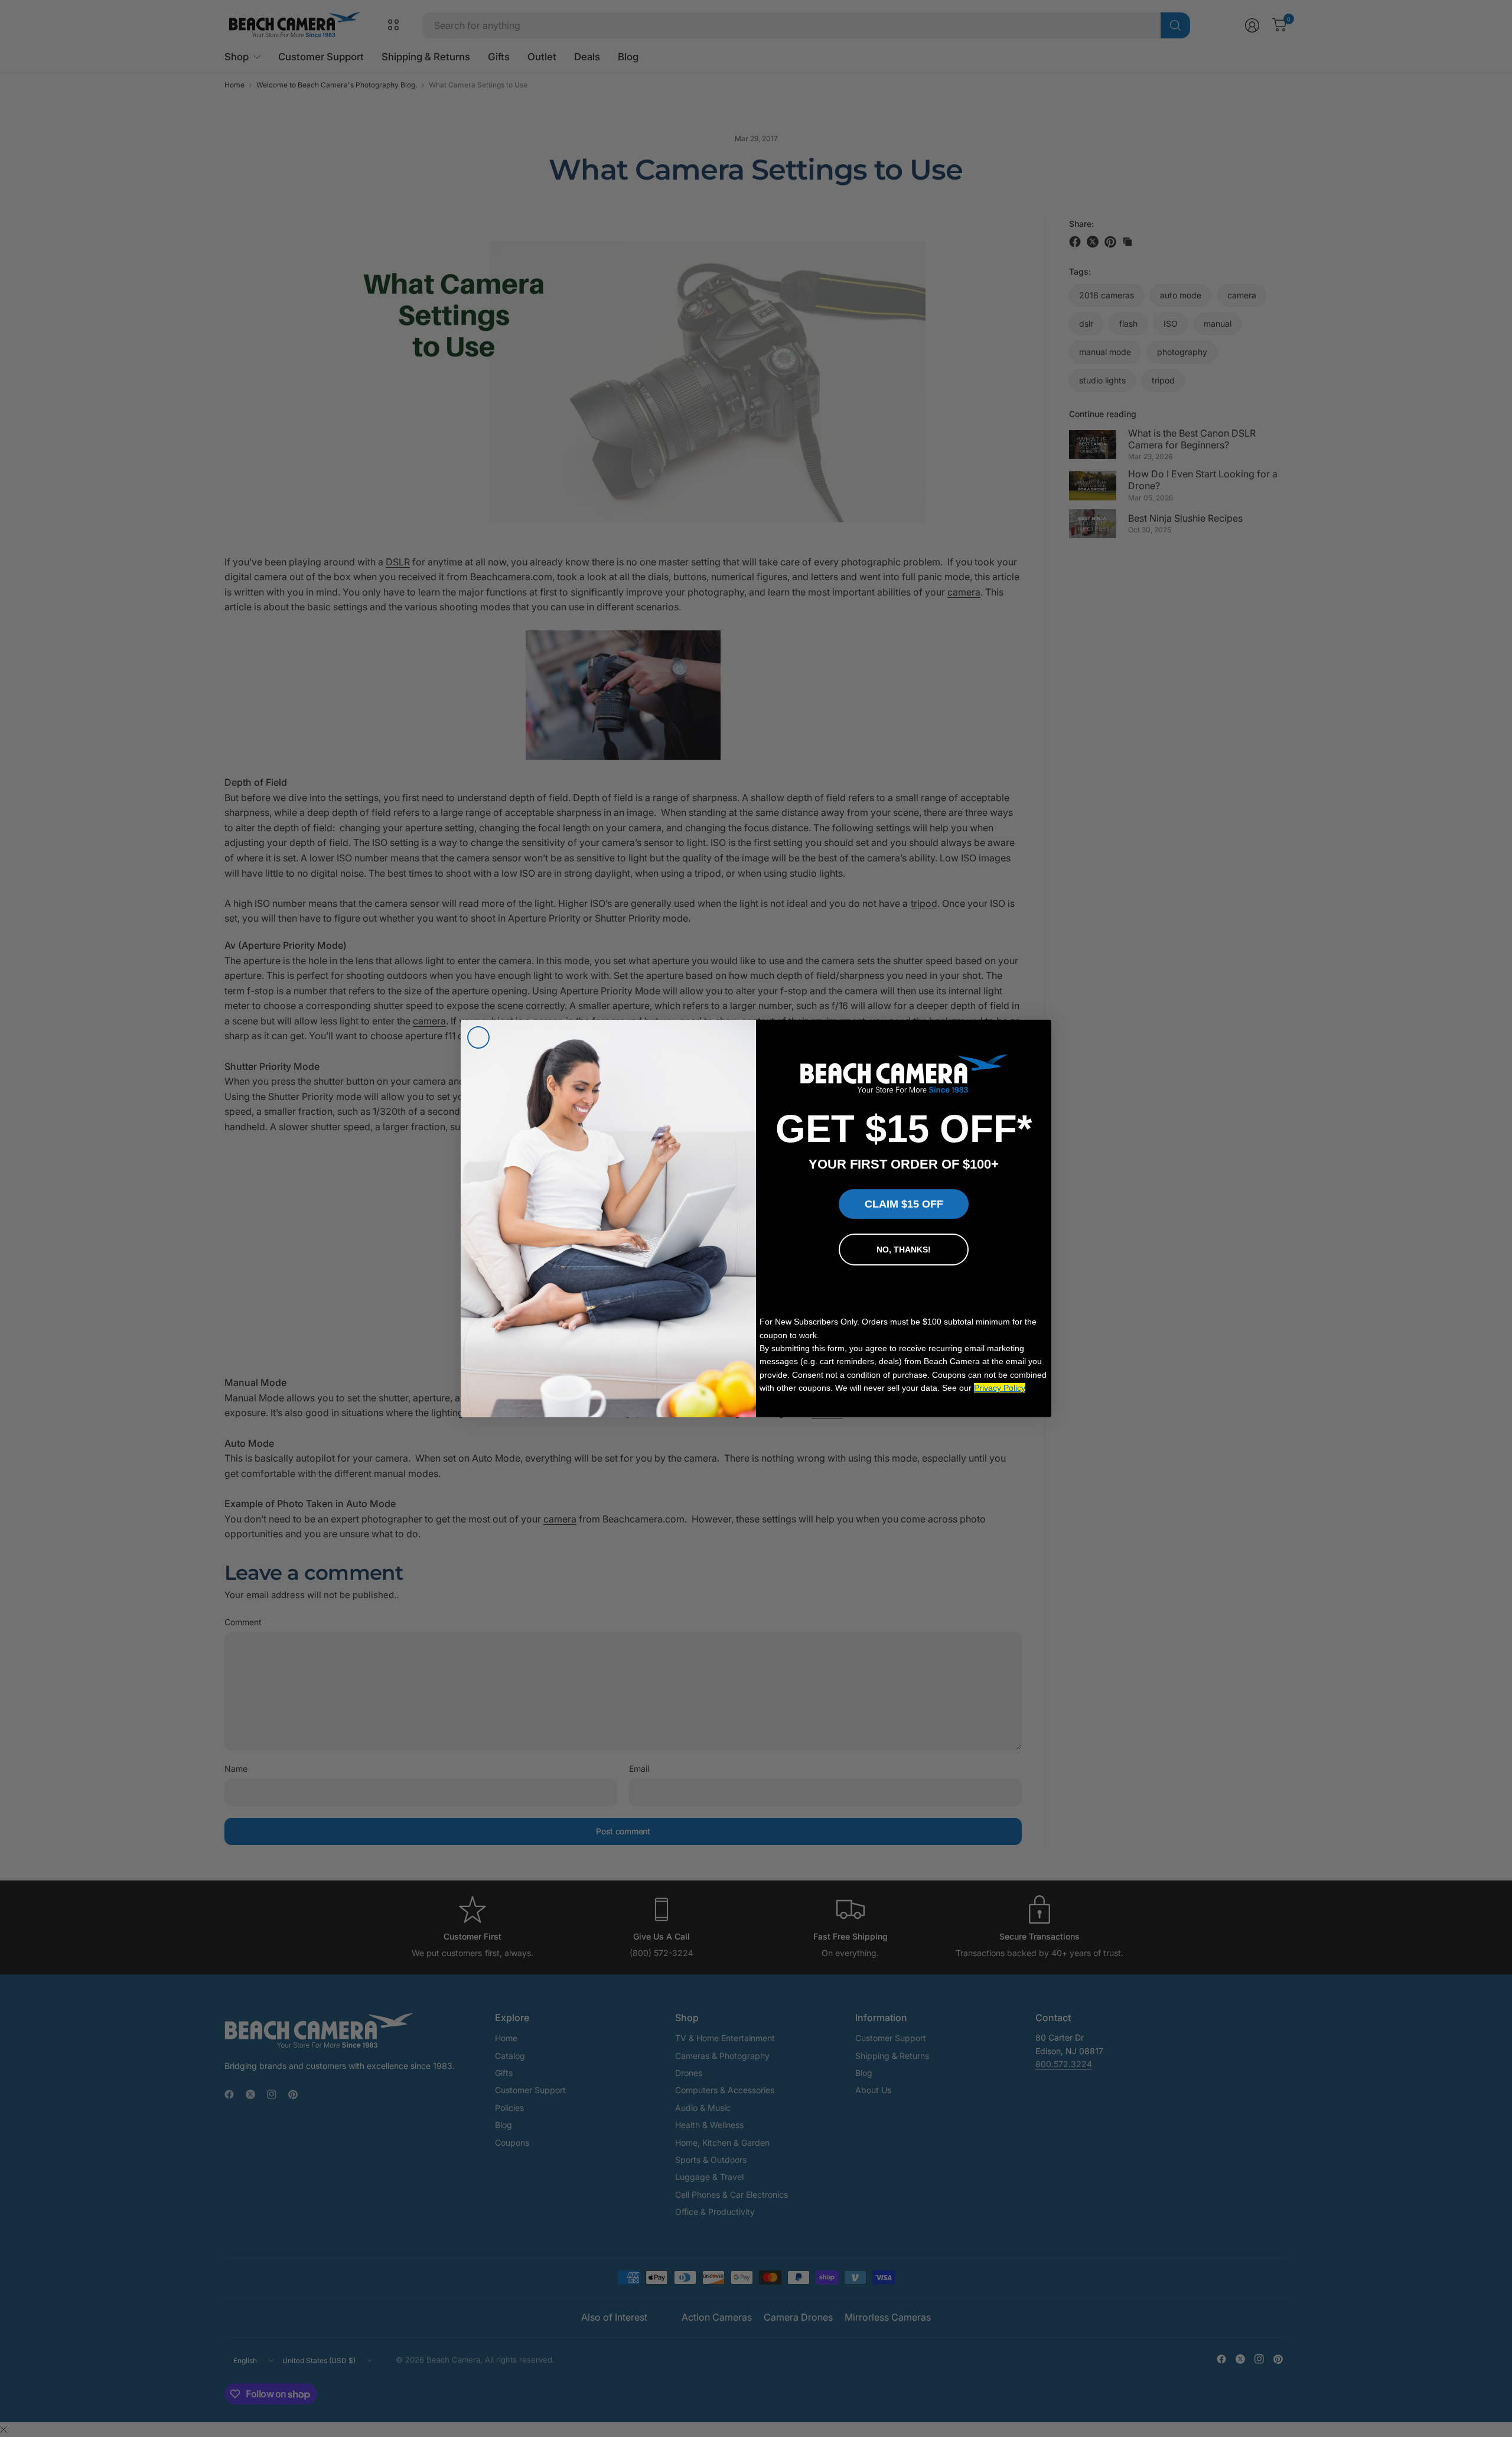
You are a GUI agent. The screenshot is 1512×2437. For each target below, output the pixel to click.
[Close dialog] (478, 1037)
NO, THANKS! (904, 1250)
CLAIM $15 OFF (904, 1204)
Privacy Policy (1000, 1388)
